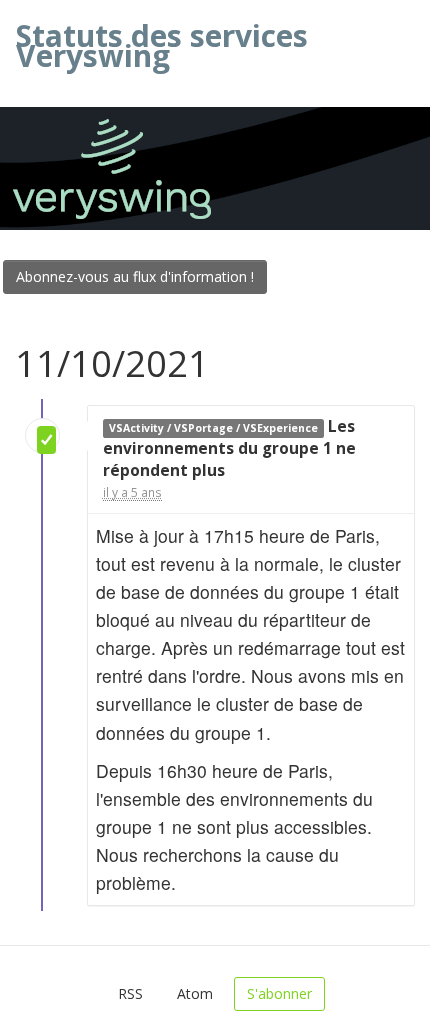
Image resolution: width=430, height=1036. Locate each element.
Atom (195, 993)
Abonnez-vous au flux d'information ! (135, 276)
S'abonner (279, 993)
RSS (130, 993)
